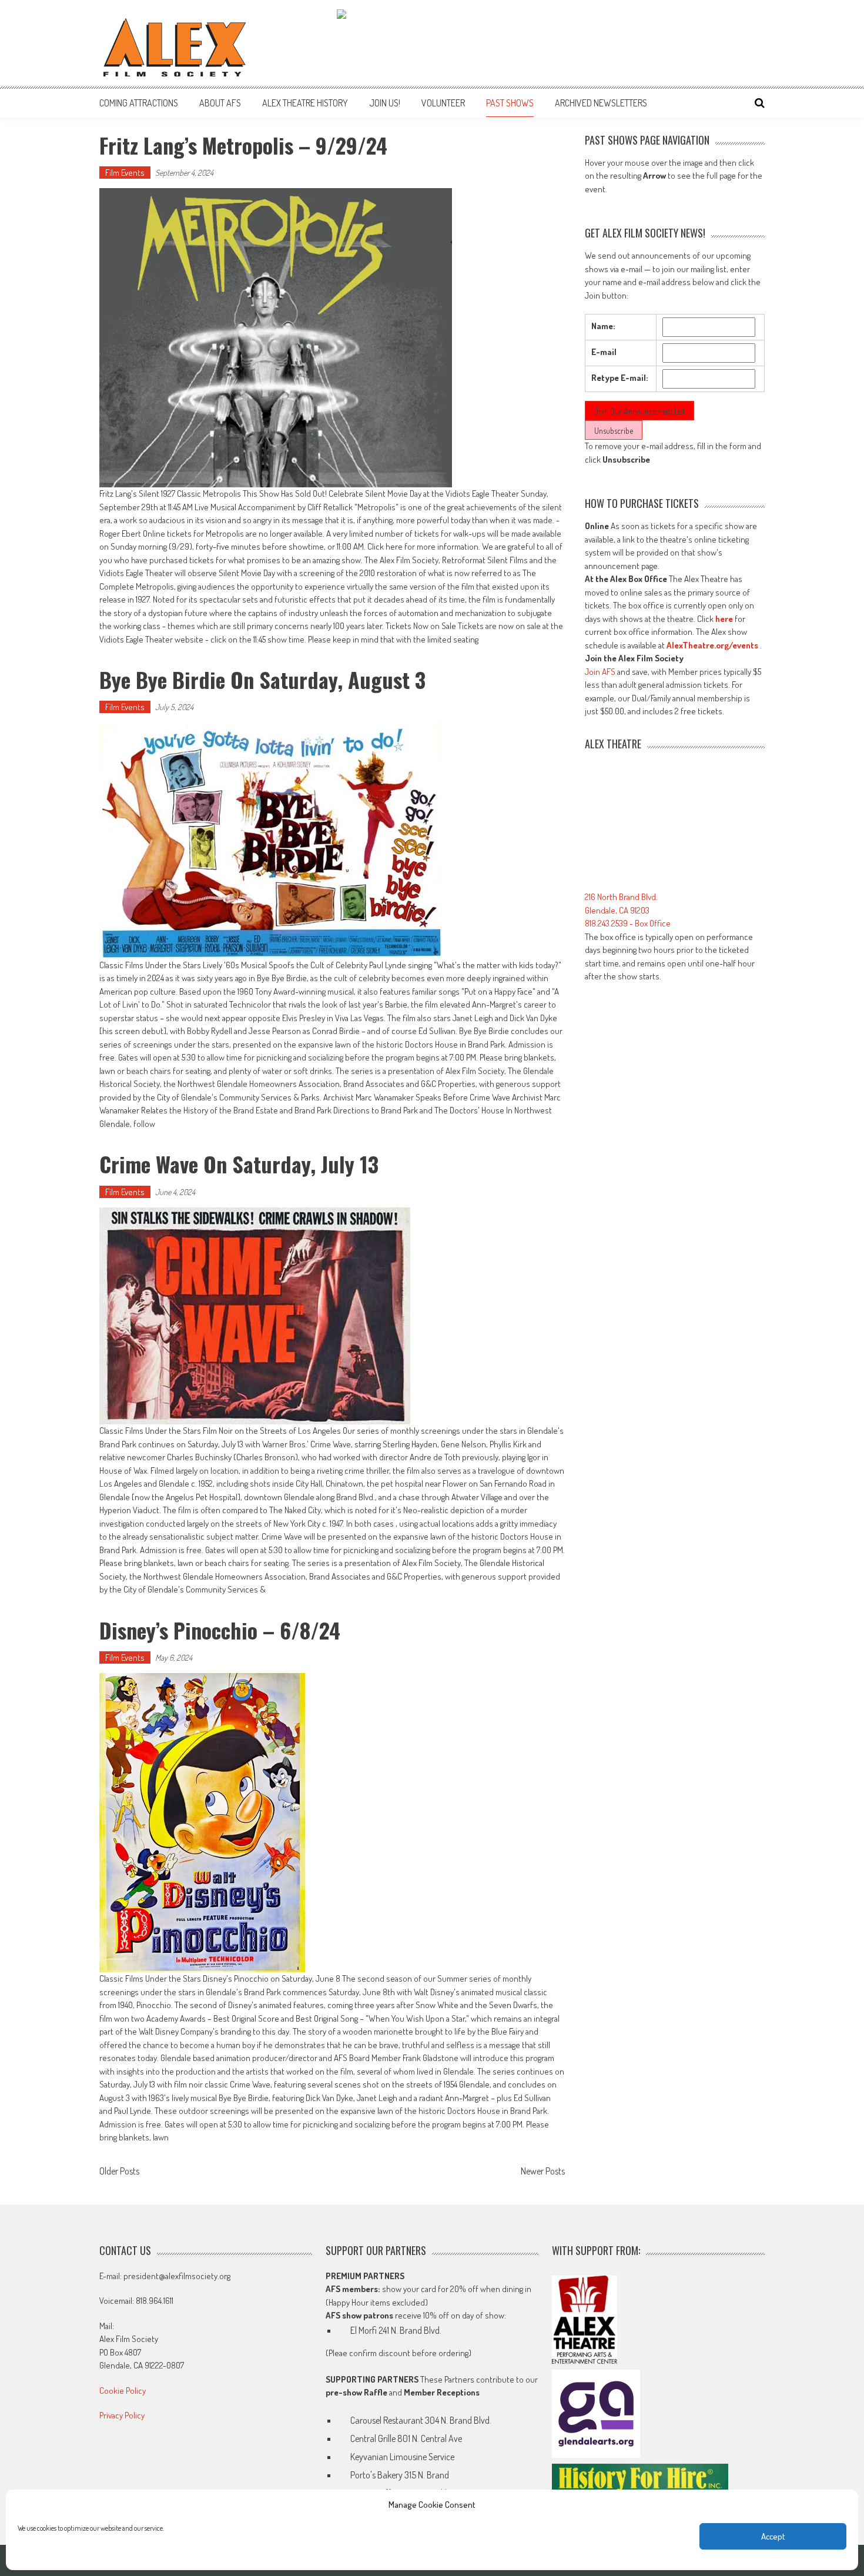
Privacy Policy (122, 2415)
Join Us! (385, 103)
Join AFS (600, 672)
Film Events (125, 173)
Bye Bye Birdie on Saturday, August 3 (262, 679)
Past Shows (510, 103)
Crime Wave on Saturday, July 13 (239, 1164)
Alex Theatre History (305, 103)
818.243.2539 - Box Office (628, 923)
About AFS (220, 103)
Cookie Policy (123, 2391)
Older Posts (119, 2172)
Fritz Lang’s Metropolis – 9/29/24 (243, 145)
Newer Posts (543, 2172)
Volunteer (443, 103)
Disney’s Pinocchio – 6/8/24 (220, 1630)
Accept (773, 2536)
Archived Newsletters (601, 103)
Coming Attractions (139, 103)
